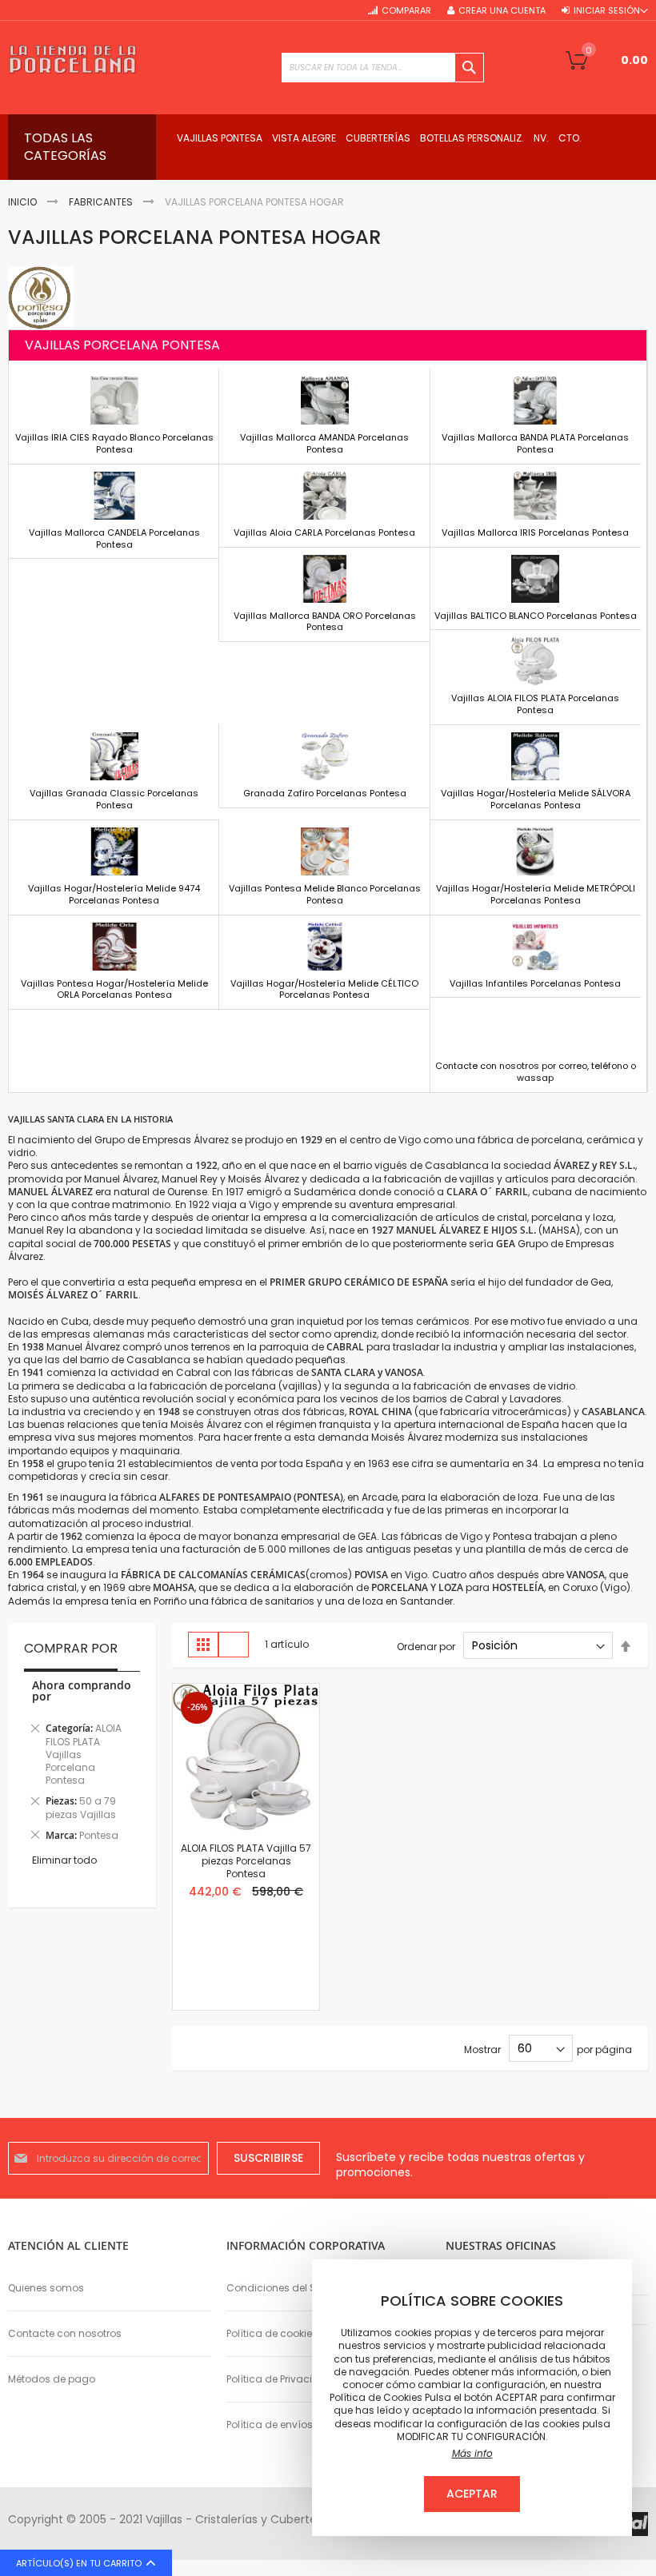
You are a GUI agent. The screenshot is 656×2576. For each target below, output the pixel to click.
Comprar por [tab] (71, 1649)
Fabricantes (101, 202)
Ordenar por (426, 1646)
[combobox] (383, 68)
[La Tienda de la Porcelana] (72, 59)
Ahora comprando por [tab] (82, 1691)
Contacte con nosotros (65, 2333)
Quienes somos (46, 2288)
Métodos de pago (52, 2379)
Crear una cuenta (502, 11)
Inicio (22, 202)
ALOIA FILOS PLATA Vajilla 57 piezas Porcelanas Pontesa (246, 1861)
